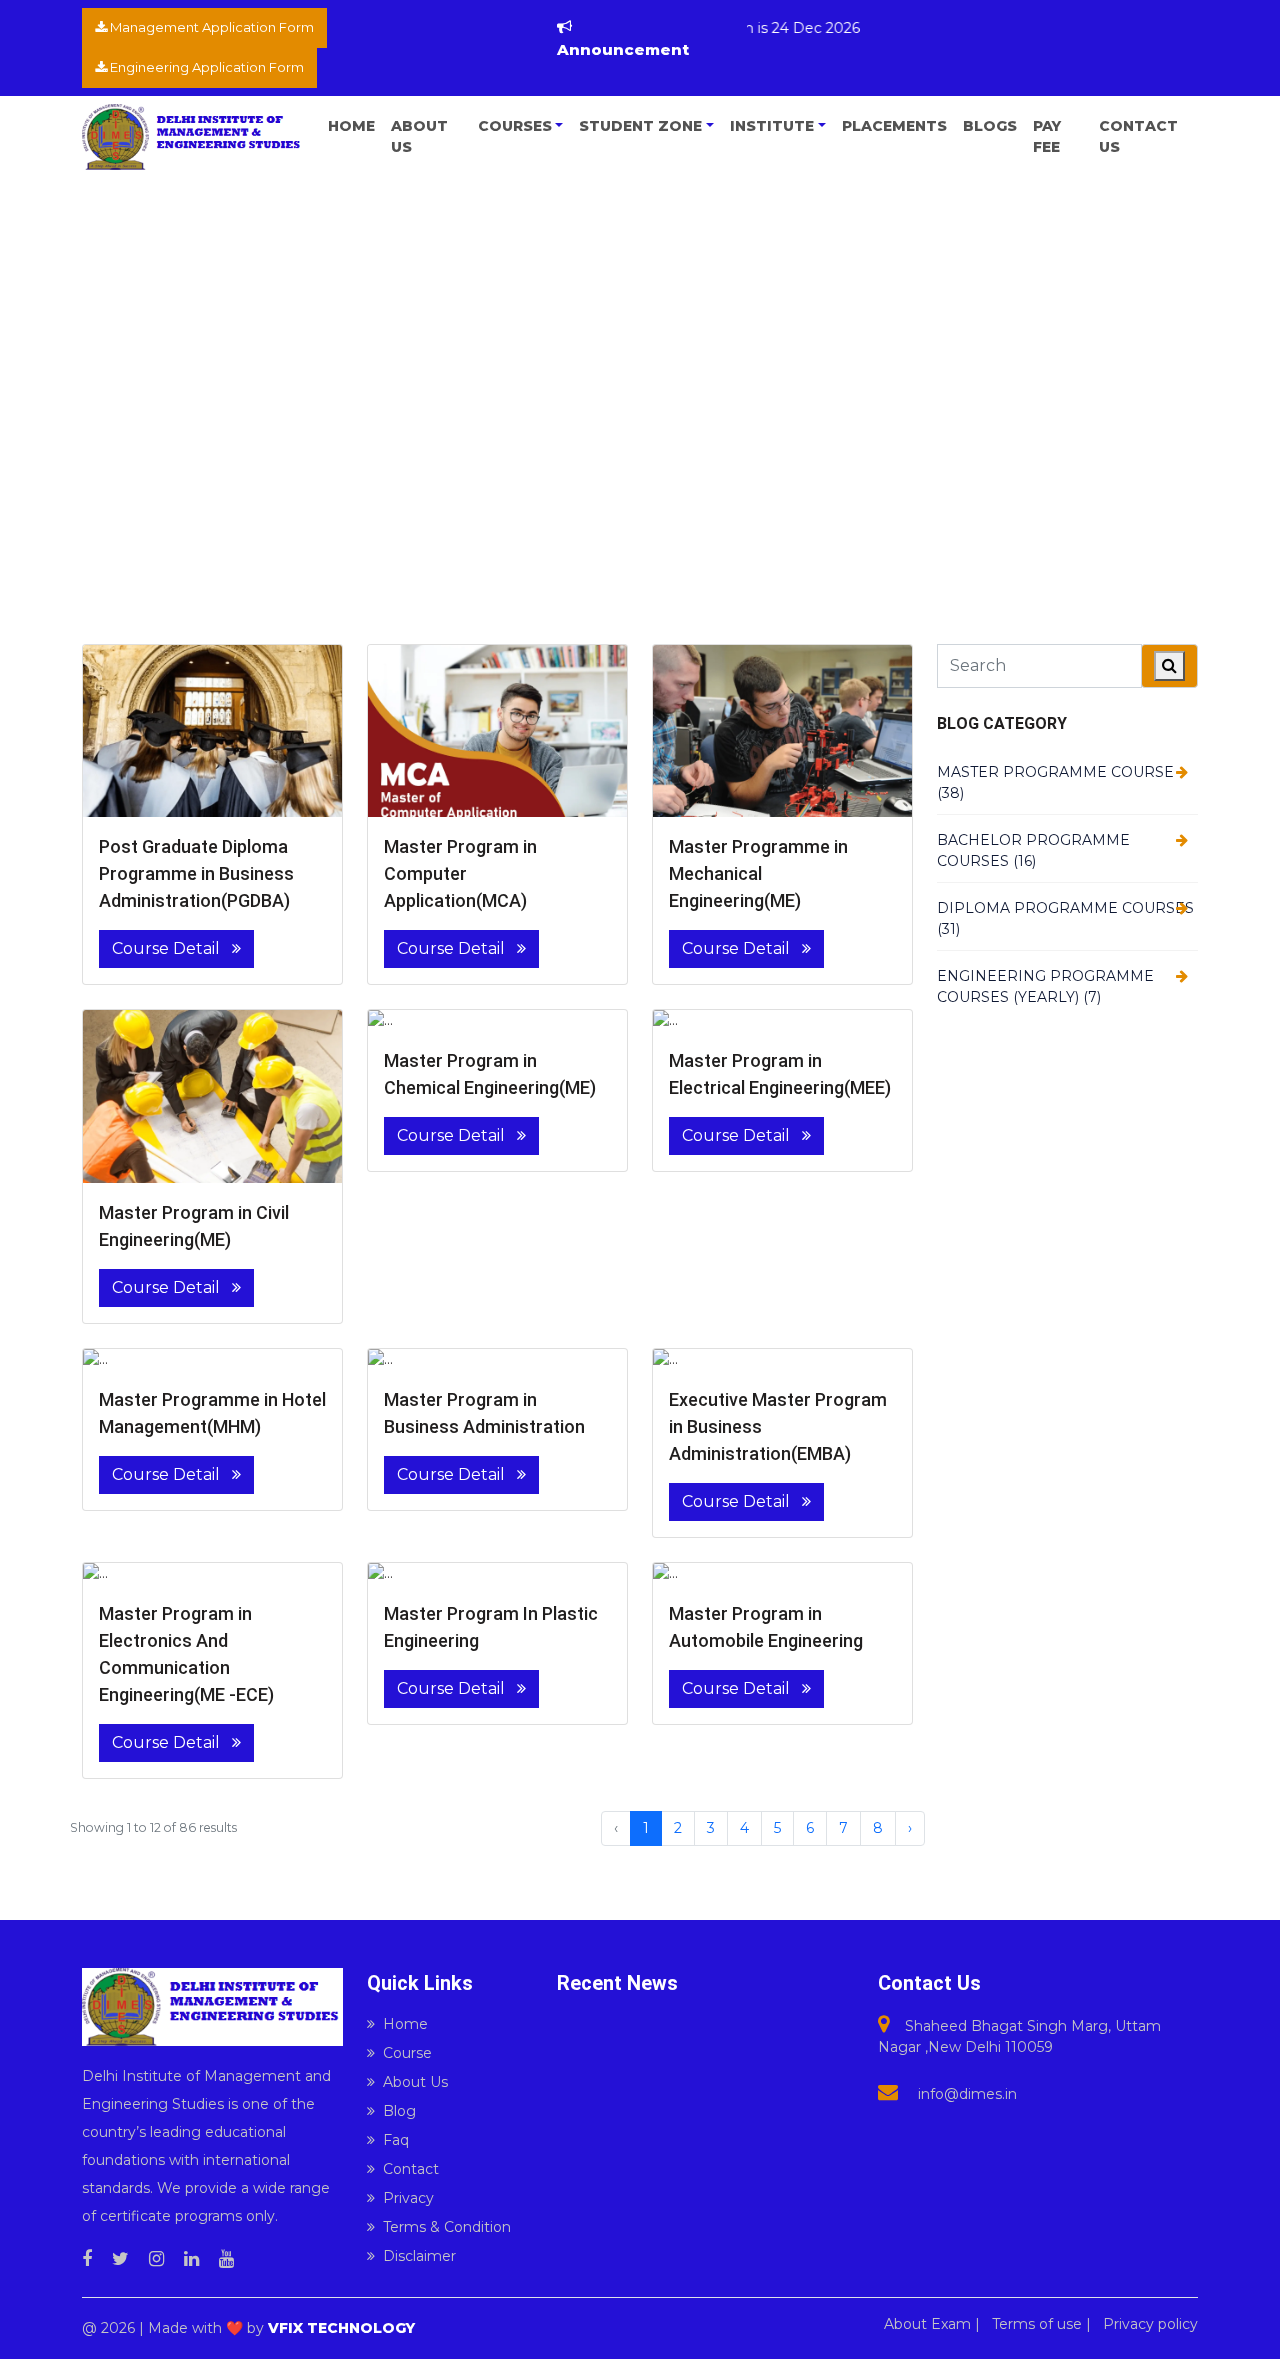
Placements (894, 126)
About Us (419, 136)
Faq (396, 2140)
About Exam (927, 2324)
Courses (515, 126)
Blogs (990, 126)
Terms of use (1037, 2324)
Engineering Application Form (205, 67)
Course (407, 2053)
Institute (772, 126)
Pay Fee (1047, 136)
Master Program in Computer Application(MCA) (460, 873)
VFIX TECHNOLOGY (341, 2328)
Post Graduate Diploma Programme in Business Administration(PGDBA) (196, 873)
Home (351, 126)
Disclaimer (419, 2256)
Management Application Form (210, 27)
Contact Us (1138, 136)
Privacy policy (1150, 2324)
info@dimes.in (967, 2094)
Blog (399, 2111)
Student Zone (640, 126)
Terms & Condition (447, 2227)
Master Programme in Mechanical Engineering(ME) (758, 873)
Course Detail (168, 948)
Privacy (408, 2198)
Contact (411, 2169)
